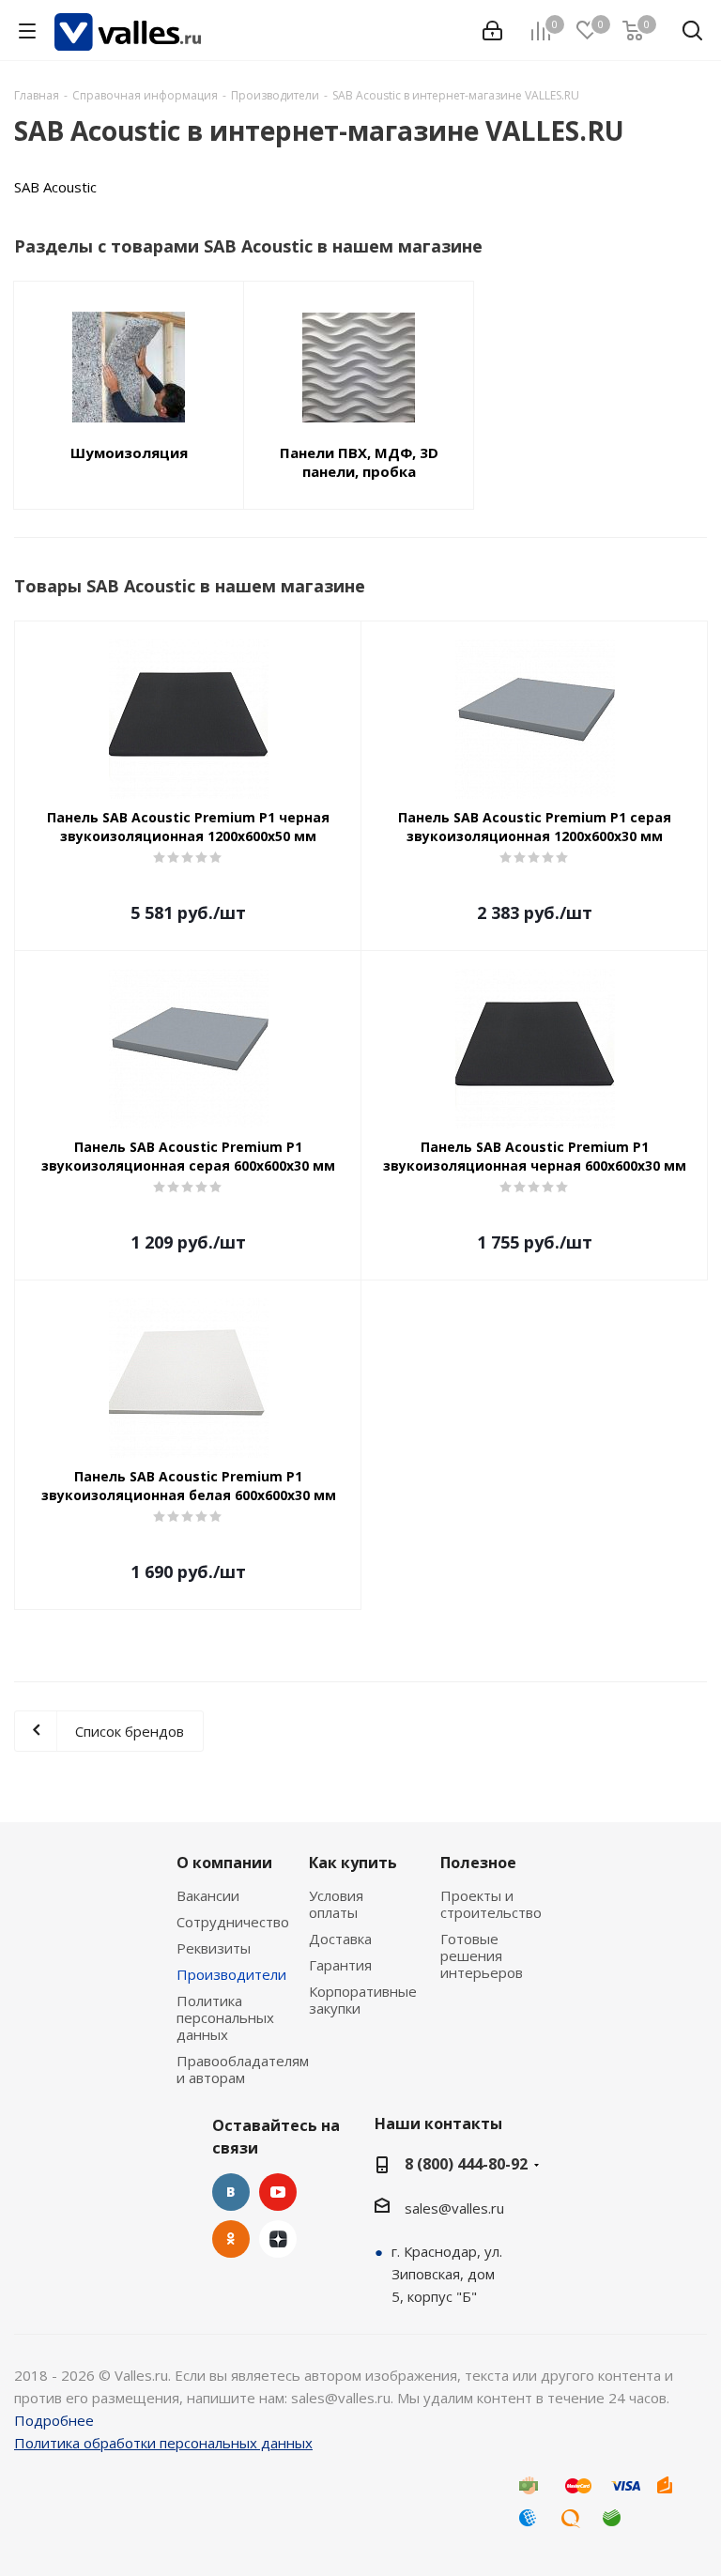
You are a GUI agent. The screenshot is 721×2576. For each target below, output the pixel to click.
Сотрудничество (233, 1922)
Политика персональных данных (225, 2017)
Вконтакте (231, 2192)
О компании (224, 1863)
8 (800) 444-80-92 (466, 2164)
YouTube (278, 2192)
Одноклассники (231, 2239)
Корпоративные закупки (363, 2000)
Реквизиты (214, 1948)
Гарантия (340, 1965)
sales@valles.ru (454, 2208)
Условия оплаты (336, 1904)
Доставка (340, 1939)
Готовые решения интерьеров (482, 1955)
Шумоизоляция (129, 452)
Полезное (478, 1863)
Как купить (353, 1863)
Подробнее (54, 2420)
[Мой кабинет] (492, 31)
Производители (231, 1974)
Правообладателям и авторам (243, 2069)
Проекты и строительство (491, 1904)
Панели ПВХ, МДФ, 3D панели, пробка (359, 462)
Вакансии (208, 1895)
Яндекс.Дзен (278, 2239)
